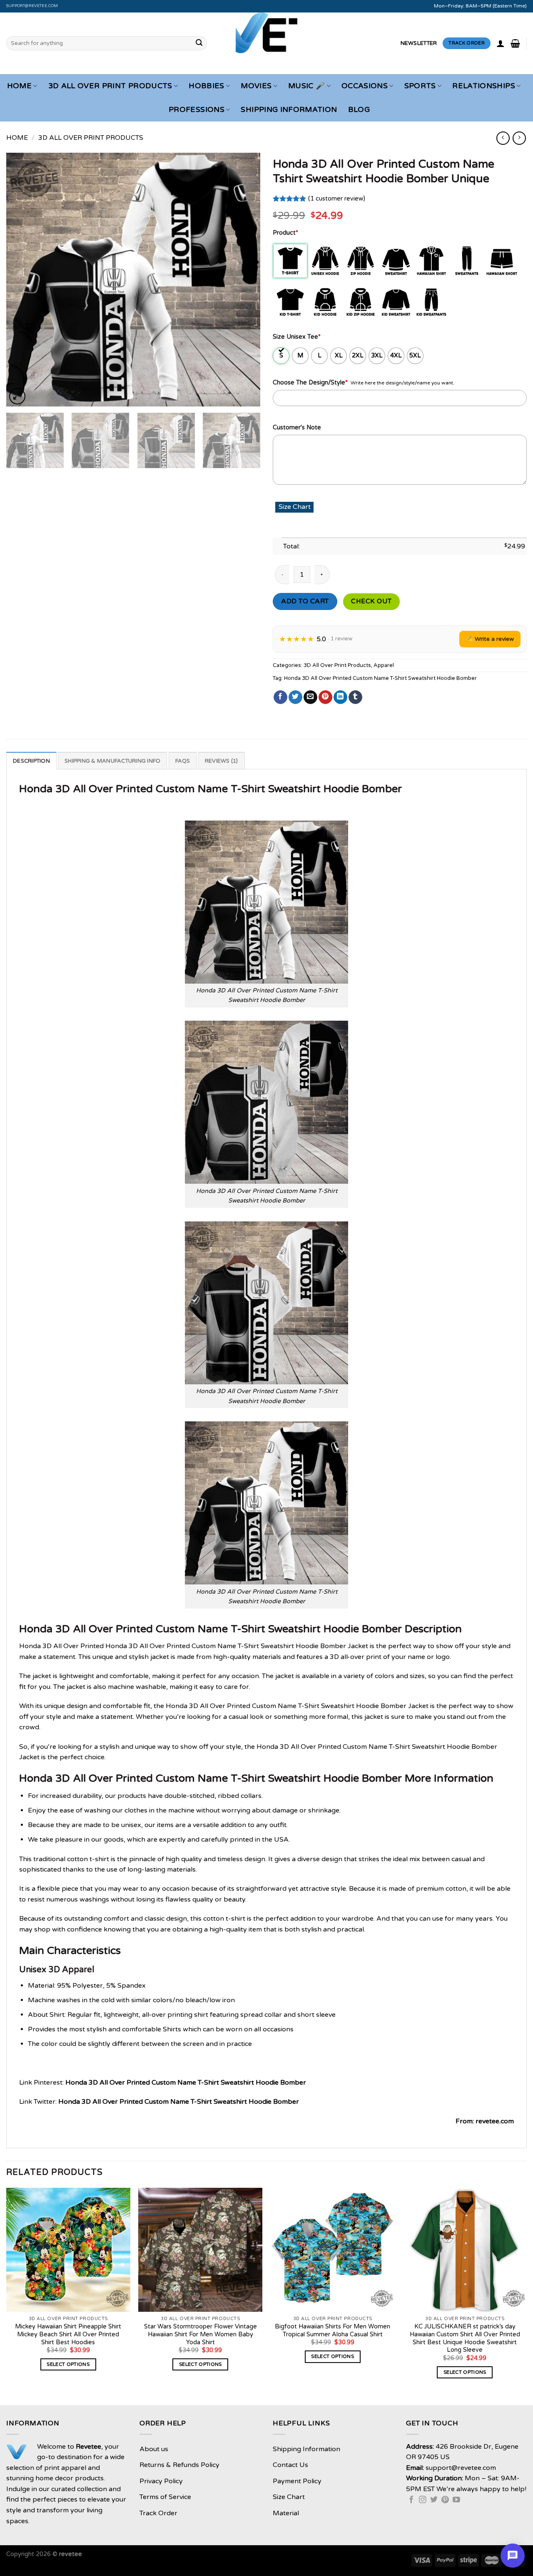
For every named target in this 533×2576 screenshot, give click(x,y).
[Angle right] (519, 138)
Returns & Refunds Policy (179, 2465)
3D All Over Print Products (110, 86)
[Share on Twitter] (295, 697)
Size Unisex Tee (297, 337)
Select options (68, 2364)
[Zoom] (17, 396)
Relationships (484, 86)
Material (286, 2513)
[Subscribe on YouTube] (456, 2500)
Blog (359, 110)
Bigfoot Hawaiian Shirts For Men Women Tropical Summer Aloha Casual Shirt (333, 2331)
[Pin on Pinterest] (325, 697)
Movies (256, 86)
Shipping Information (289, 110)
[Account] (501, 43)
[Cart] (515, 43)
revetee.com (495, 2121)
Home (19, 86)
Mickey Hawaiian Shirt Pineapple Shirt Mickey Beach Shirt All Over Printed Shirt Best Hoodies (68, 2334)
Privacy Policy (161, 2481)
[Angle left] (503, 138)
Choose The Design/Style (310, 383)
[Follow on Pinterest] (445, 2500)
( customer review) (337, 199)
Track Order (158, 2513)
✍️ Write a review (490, 639)
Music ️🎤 (306, 86)
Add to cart (305, 601)
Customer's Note (297, 428)
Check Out (371, 601)
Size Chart (289, 2497)
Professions (197, 110)
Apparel (384, 665)
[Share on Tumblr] (355, 697)
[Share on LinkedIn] (340, 697)
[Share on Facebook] (280, 697)
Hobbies (206, 86)
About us (154, 2449)
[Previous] (22, 280)
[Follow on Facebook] (411, 2500)
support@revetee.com (32, 6)
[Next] (245, 280)
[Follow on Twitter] (434, 2500)
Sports (420, 86)
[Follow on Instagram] (423, 2500)
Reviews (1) (222, 761)
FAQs (183, 761)
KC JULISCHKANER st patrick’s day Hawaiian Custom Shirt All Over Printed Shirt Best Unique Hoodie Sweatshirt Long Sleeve (465, 2338)
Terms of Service (165, 2497)
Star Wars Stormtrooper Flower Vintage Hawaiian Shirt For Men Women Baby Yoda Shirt (200, 2334)
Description (31, 761)
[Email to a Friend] (310, 697)
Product (285, 233)
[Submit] (199, 43)
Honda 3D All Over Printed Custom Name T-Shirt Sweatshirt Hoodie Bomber (380, 678)
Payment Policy (297, 2481)
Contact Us (290, 2465)
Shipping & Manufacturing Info (112, 761)
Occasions (365, 86)
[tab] (31, 761)
